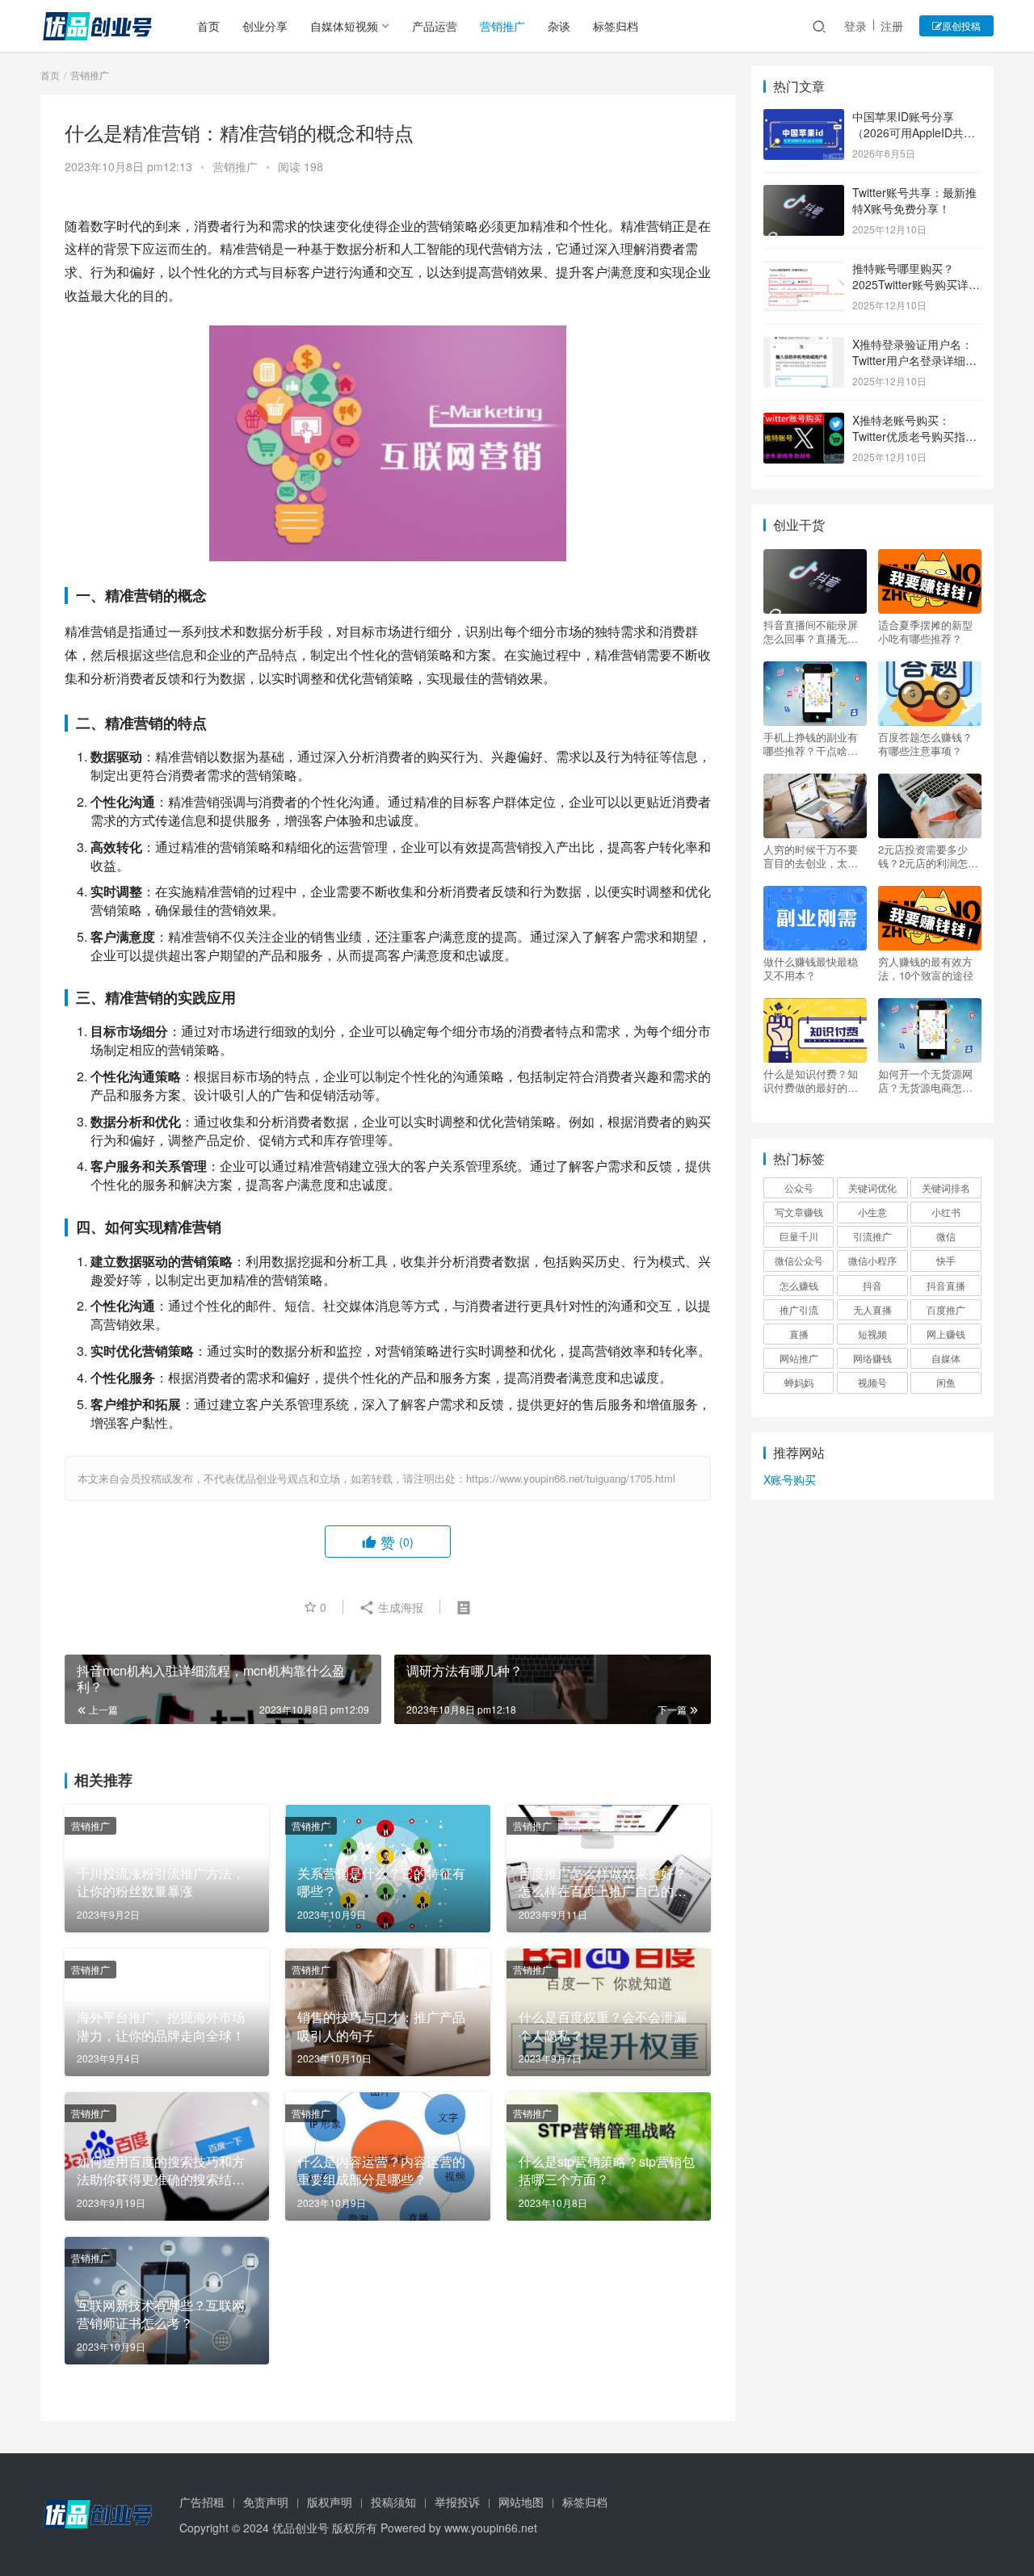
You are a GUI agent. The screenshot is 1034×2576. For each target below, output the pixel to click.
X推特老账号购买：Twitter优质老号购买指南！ (909, 436)
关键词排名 (946, 1187)
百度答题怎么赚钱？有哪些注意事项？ (925, 744)
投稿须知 (393, 2502)
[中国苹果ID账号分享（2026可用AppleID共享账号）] (804, 118)
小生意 (872, 1212)
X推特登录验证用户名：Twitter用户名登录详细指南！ (914, 360)
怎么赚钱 (799, 1285)
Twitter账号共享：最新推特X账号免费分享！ (914, 200)
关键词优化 (872, 1187)
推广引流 (799, 1309)
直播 (799, 1334)
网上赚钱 (946, 1334)
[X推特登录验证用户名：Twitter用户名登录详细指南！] (804, 346)
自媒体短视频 (344, 26)
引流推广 (872, 1236)
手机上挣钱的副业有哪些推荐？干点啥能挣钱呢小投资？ (811, 744)
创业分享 (265, 26)
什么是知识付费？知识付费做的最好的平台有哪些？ (811, 1080)
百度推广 (946, 1309)
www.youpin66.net (491, 2528)
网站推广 (799, 1358)
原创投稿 (961, 25)
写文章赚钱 (799, 1212)
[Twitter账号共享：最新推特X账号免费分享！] (804, 194)
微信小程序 (872, 1260)
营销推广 (502, 26)
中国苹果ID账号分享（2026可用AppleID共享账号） (914, 132)
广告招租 (202, 2502)
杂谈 (559, 26)
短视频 (872, 1334)
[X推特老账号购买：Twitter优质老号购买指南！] (804, 422)
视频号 (872, 1382)
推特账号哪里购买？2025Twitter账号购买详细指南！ (916, 284)
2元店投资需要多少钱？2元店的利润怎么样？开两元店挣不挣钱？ (928, 856)
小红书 (946, 1212)
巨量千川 (799, 1236)
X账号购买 (790, 1479)
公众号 (799, 1187)
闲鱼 (946, 1382)
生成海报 (399, 1607)
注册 (892, 26)
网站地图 (521, 2502)
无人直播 (872, 1309)
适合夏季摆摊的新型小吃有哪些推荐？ (925, 631)
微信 (946, 1236)
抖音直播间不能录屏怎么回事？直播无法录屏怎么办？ (811, 631)
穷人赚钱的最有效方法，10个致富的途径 (926, 968)
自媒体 (946, 1358)
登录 (855, 26)
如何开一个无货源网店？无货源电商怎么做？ (925, 1080)
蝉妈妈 (799, 1382)
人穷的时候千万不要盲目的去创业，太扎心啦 (811, 856)
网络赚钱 (872, 1358)
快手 (946, 1260)
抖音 (872, 1285)
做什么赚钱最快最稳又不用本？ (811, 968)
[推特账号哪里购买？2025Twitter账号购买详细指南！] (804, 270)
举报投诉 (457, 2502)
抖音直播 (946, 1285)
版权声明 (330, 2502)
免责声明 (266, 2502)
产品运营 (435, 26)
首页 (208, 26)
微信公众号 (799, 1260)
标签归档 (616, 26)
